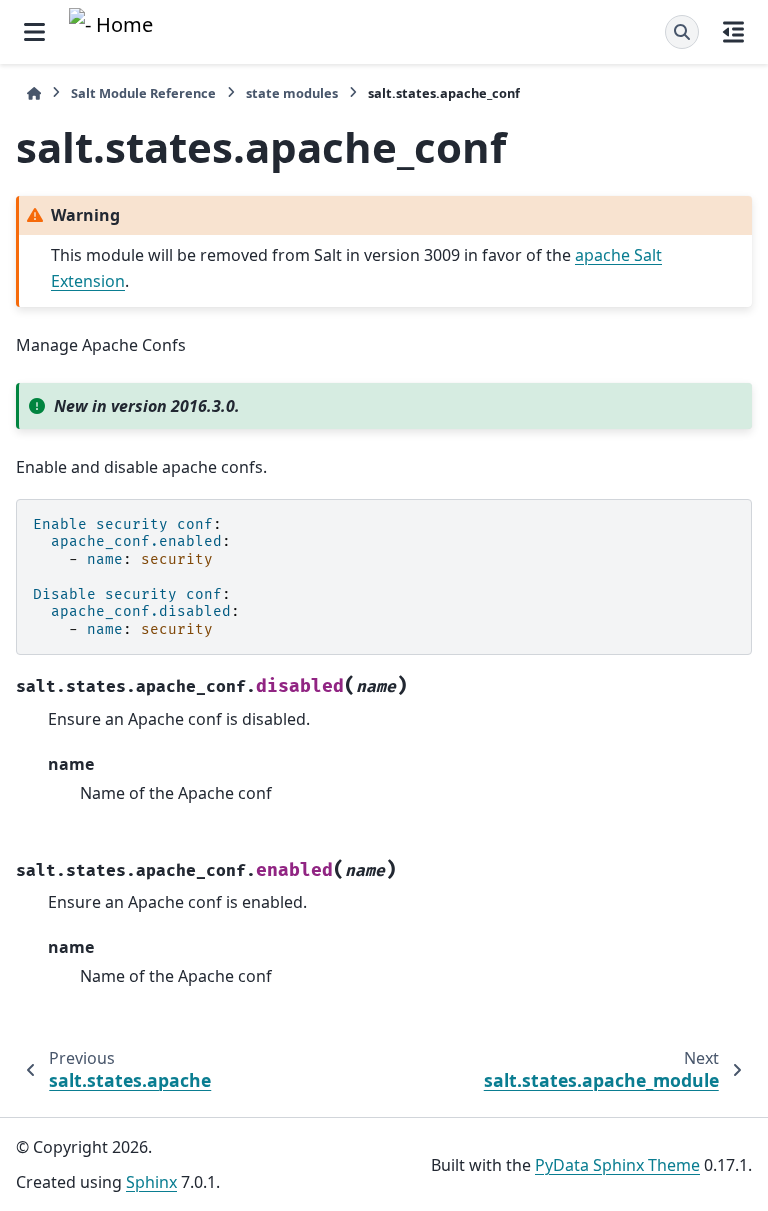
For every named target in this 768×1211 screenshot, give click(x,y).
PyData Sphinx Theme (617, 1165)
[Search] (682, 32)
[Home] (34, 93)
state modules (292, 93)
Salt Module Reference (143, 93)
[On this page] (733, 32)
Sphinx (151, 1182)
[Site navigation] (34, 32)
